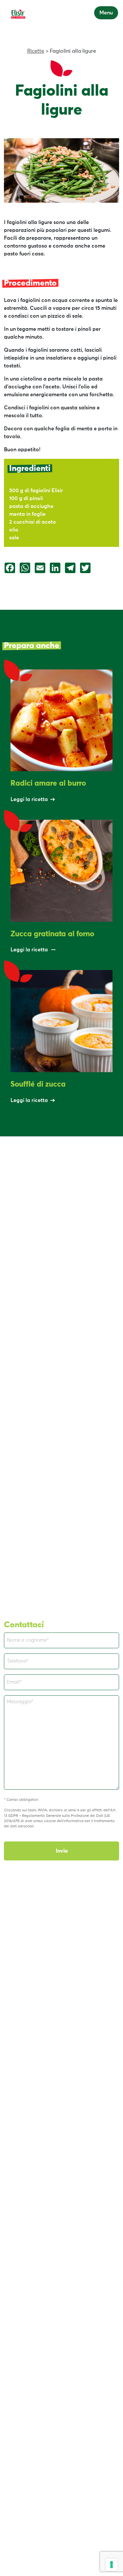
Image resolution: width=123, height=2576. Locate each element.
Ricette (36, 51)
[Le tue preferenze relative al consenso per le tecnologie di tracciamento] (112, 2565)
